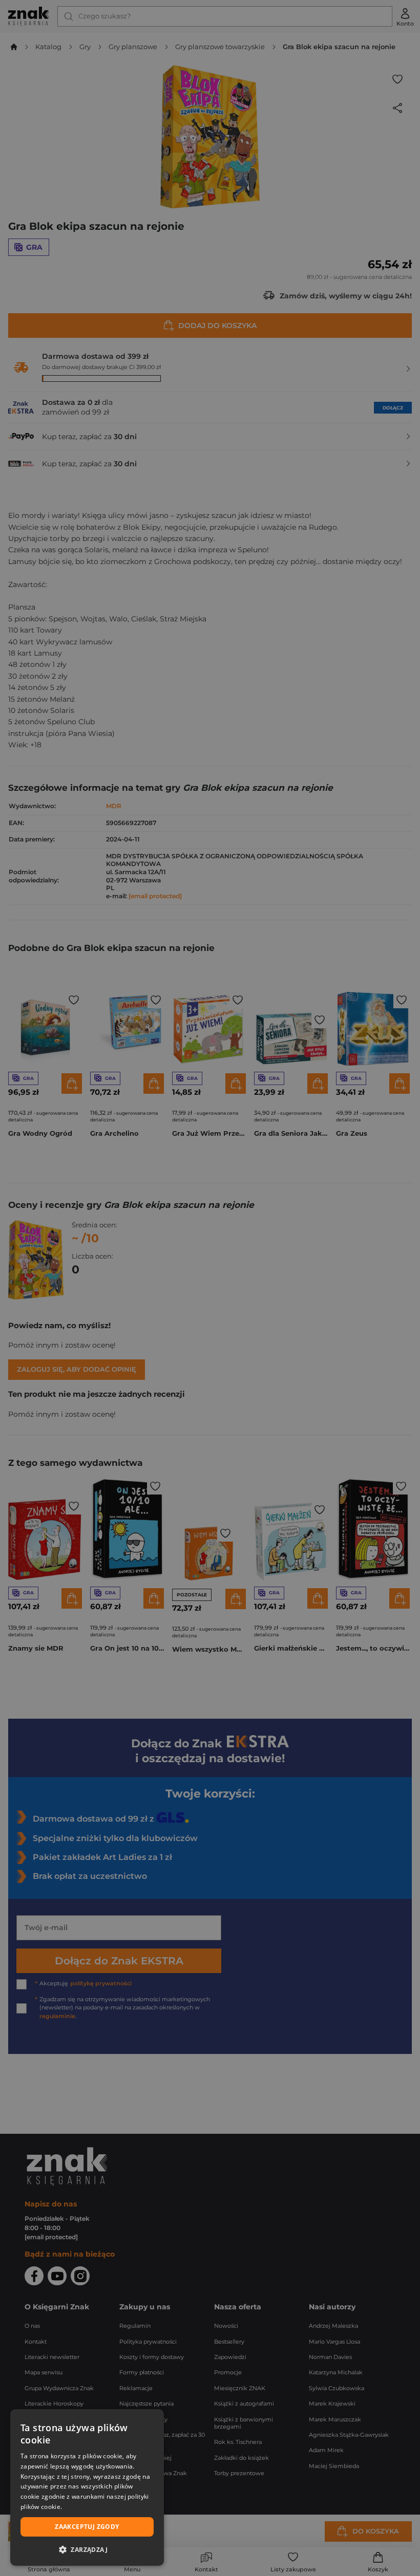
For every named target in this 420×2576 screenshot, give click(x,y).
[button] (87, 2549)
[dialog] (87, 2487)
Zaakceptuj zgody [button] (87, 2527)
